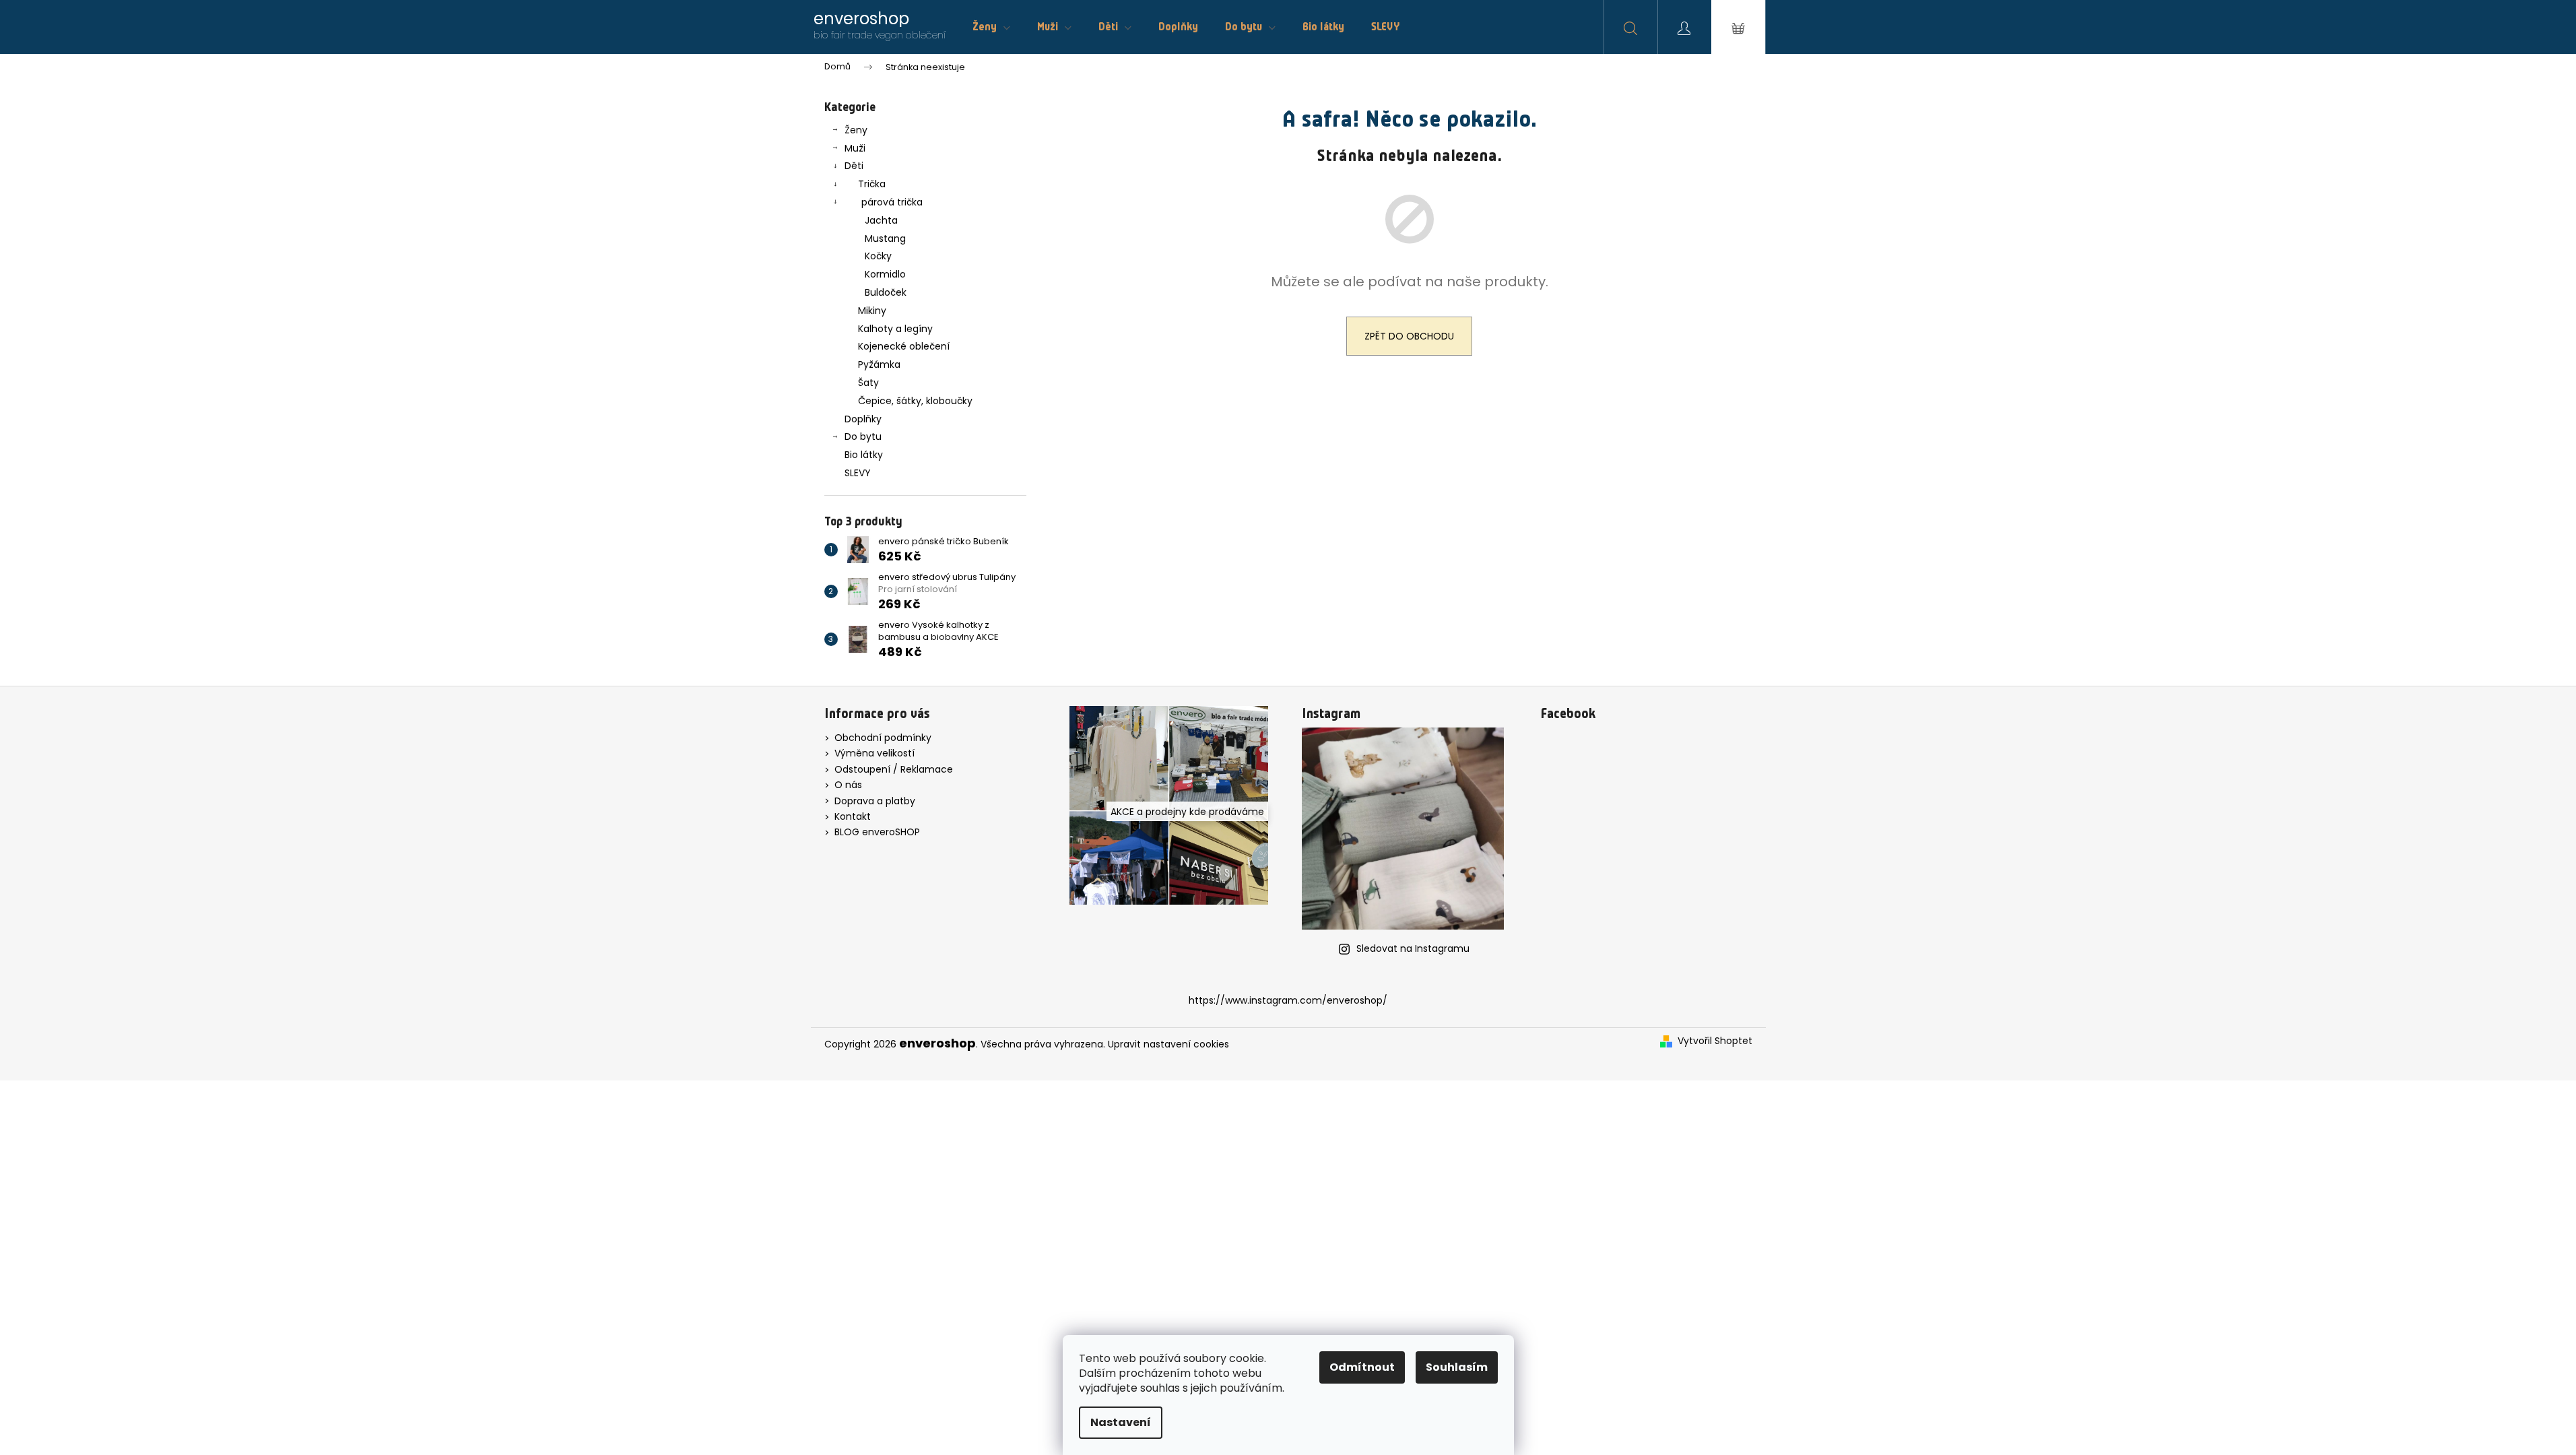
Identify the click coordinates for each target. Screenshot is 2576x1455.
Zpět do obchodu (1409, 336)
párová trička (892, 202)
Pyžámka (879, 364)
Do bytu (863, 437)
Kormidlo (885, 274)
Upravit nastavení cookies (1168, 1044)
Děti (854, 166)
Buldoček (886, 292)
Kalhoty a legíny (895, 329)
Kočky (878, 256)
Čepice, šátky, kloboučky (915, 401)
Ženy (856, 130)
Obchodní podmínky (883, 738)
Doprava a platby (875, 801)
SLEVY (858, 473)
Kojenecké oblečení (904, 346)
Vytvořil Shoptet (1715, 1041)
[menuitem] (991, 27)
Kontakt (853, 816)
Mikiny (872, 311)
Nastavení (1121, 1422)
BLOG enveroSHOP (877, 832)
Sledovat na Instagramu (1413, 948)
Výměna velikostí (874, 753)
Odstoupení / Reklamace (894, 769)
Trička (872, 184)
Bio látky (864, 455)
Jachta (881, 220)
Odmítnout (1362, 1367)
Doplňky (863, 419)
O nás (848, 785)
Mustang (885, 238)
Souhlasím (1457, 1367)
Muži (855, 148)
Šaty (868, 383)
